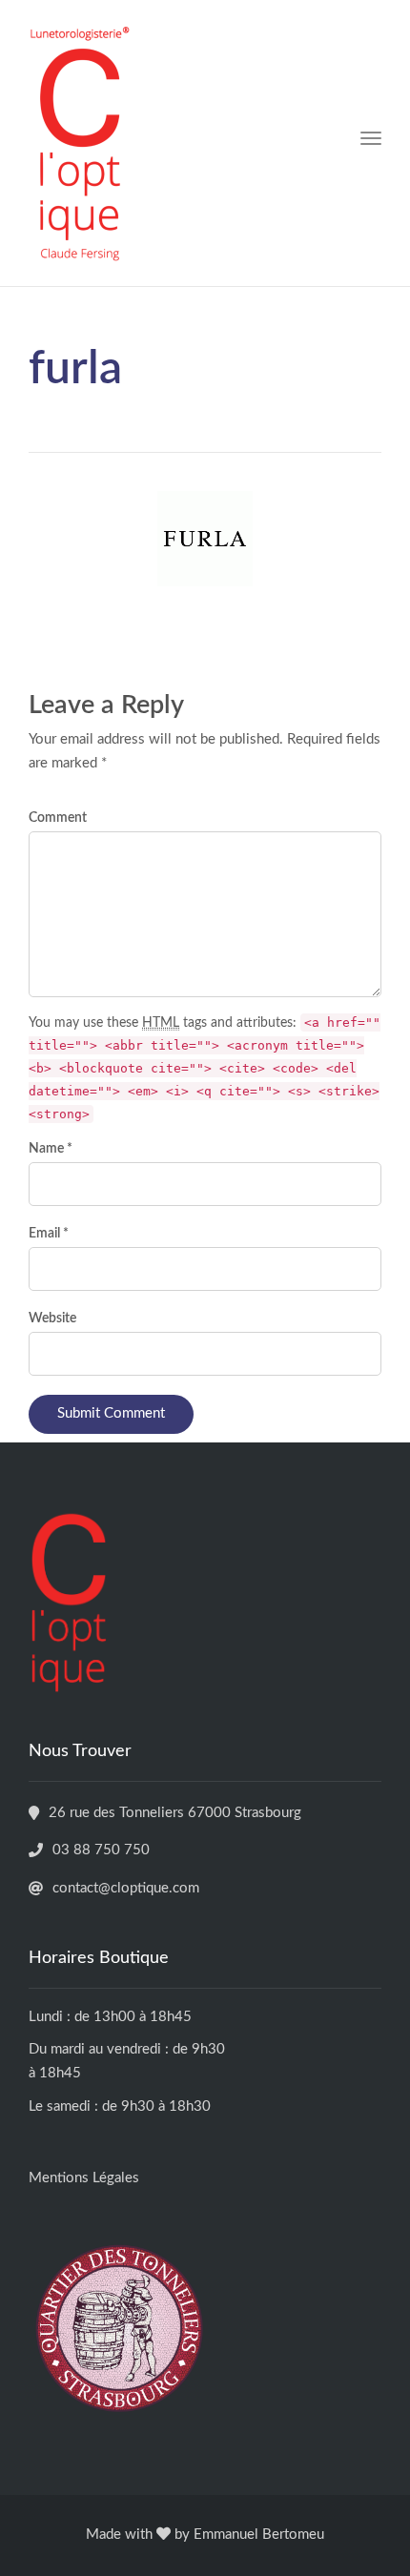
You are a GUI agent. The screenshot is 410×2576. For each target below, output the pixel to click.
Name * (51, 1149)
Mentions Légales (84, 2178)
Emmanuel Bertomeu (259, 2535)
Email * (49, 1234)
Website (52, 1319)
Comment (58, 818)
